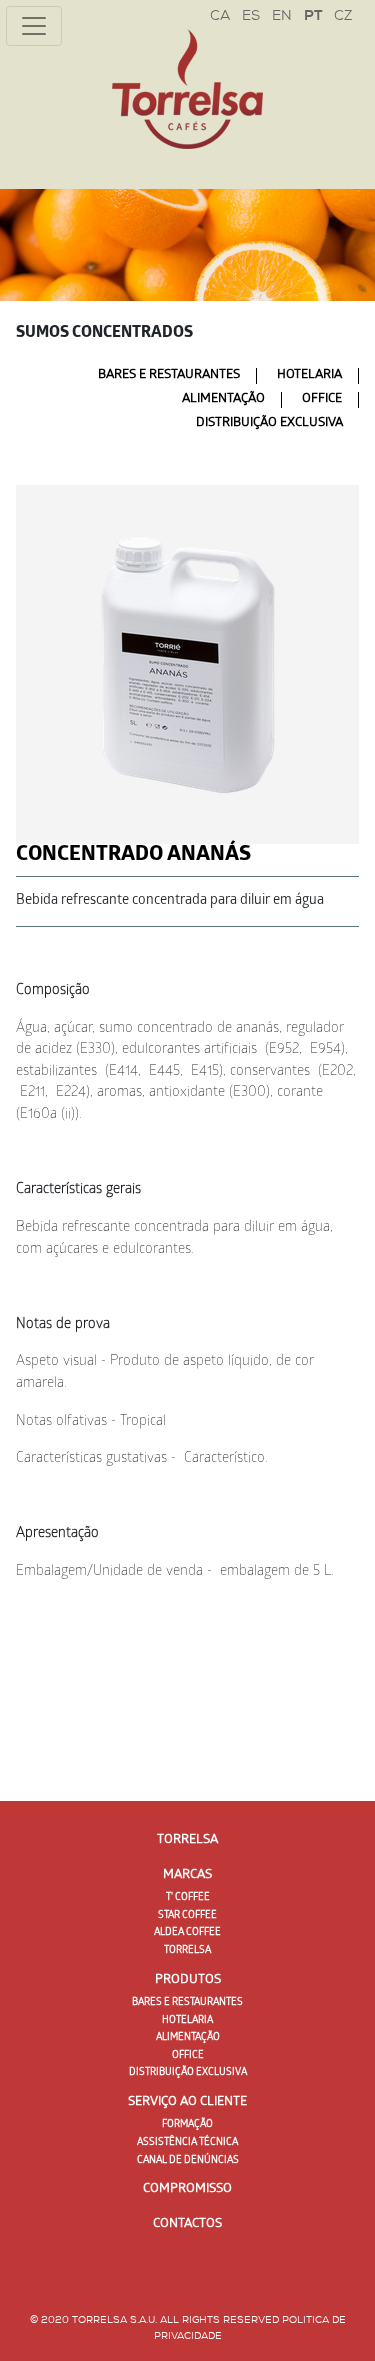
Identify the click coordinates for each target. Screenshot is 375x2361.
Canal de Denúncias (188, 2161)
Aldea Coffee (187, 1933)
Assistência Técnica (187, 2143)
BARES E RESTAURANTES (169, 375)
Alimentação (223, 399)
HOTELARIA (309, 375)
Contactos (187, 2224)
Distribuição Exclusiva (269, 423)
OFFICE (322, 399)
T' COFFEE (188, 1898)
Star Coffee (187, 1916)
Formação (187, 2125)
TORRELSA (187, 1951)
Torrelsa (187, 1840)
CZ (343, 16)
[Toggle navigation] (34, 26)
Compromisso (187, 2189)
